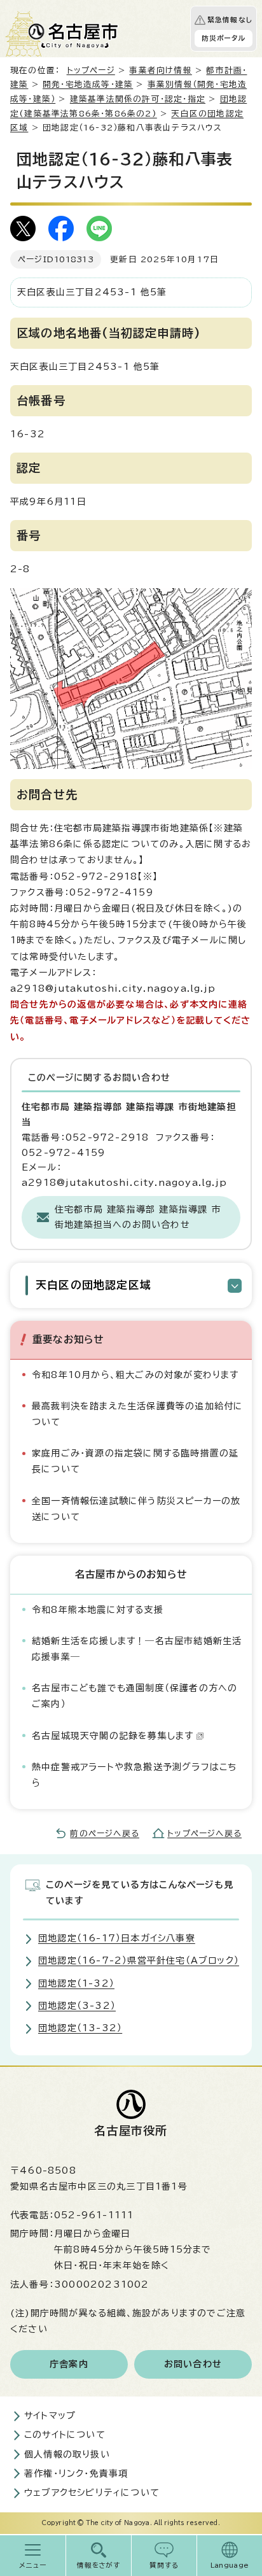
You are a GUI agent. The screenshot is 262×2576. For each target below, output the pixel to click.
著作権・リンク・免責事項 (76, 2474)
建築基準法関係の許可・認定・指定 (138, 99)
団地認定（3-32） (77, 2006)
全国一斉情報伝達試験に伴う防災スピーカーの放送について (136, 1509)
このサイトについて (65, 2435)
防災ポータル (224, 38)
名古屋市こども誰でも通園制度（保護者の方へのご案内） (134, 1696)
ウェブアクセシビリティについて (92, 2493)
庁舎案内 (69, 2364)
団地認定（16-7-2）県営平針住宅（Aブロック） (139, 1960)
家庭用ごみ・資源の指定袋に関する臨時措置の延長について (135, 1461)
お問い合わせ (193, 2364)
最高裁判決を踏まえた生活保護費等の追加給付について (137, 1414)
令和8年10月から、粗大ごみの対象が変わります (135, 1375)
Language (230, 2565)
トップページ (91, 70)
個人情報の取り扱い (67, 2454)
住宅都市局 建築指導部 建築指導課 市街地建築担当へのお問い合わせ (138, 1217)
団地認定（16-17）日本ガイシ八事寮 (117, 1938)
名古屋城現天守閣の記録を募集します (113, 1736)
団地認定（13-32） (80, 2028)
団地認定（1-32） (76, 1983)
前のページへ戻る (105, 1833)
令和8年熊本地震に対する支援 (98, 1610)
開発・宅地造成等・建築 (88, 84)
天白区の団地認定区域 (93, 1285)
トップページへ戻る (204, 1833)
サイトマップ (50, 2416)
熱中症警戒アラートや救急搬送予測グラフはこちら (134, 1775)
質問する (164, 2565)
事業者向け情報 (160, 70)
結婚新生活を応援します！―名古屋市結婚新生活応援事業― (137, 1649)
